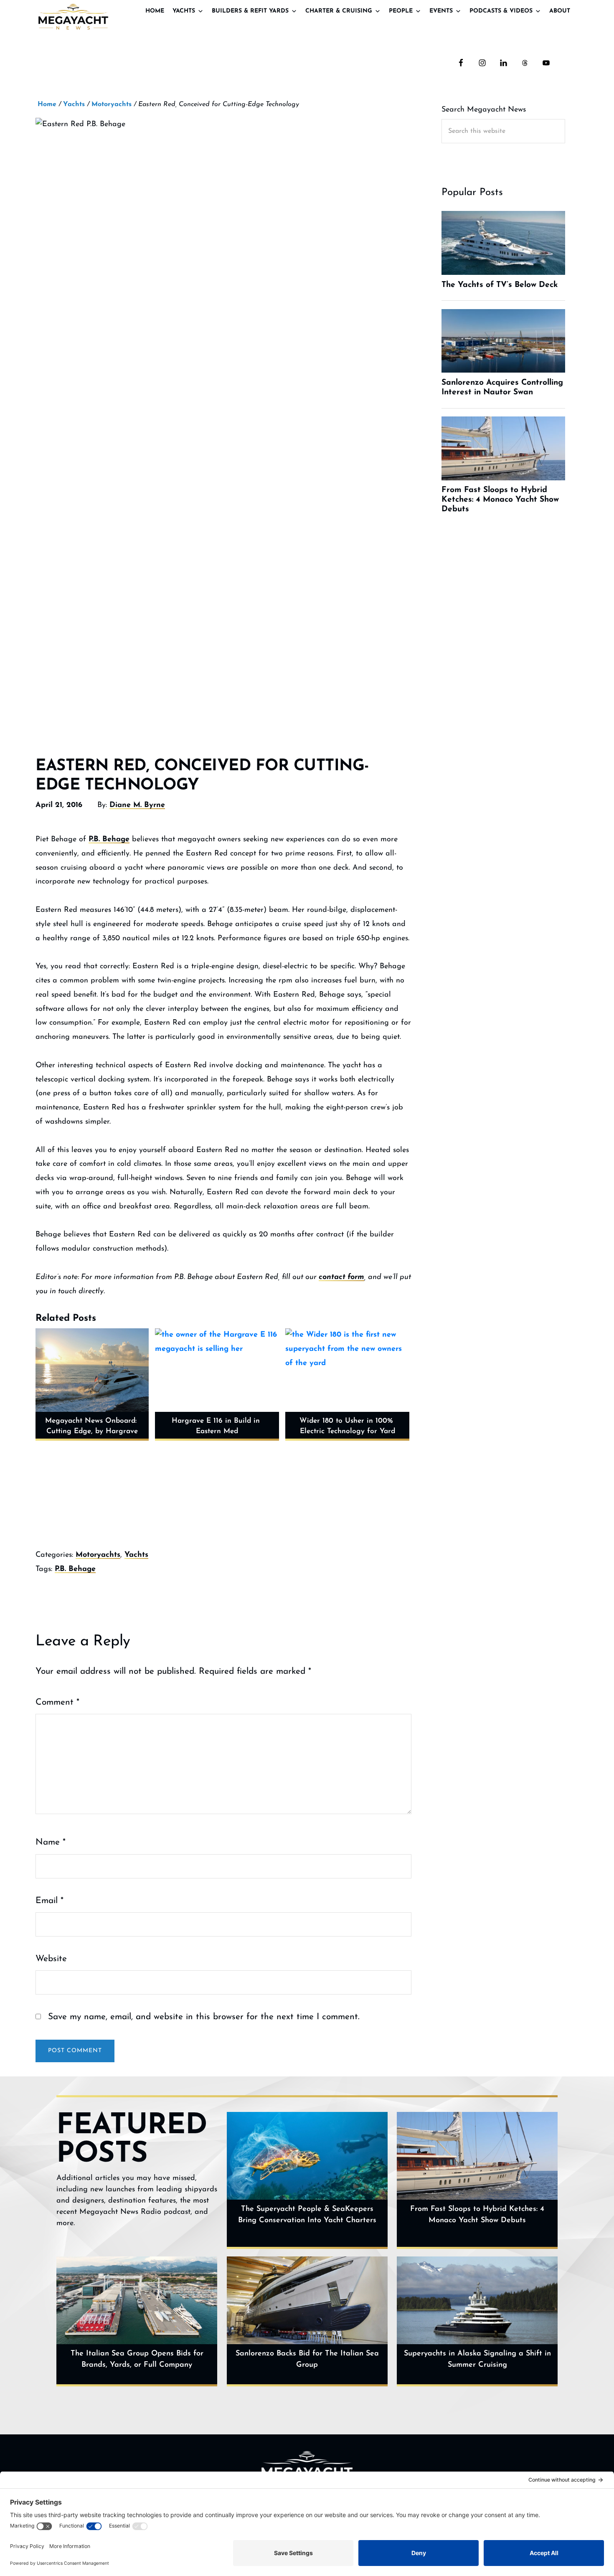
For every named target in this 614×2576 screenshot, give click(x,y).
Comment (57, 1702)
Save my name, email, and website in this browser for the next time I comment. (204, 2017)
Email (49, 1901)
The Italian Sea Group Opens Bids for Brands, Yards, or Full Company (137, 2359)
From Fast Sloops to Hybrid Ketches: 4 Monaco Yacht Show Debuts (477, 2215)
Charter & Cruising (339, 11)
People (401, 11)
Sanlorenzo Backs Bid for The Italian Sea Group (307, 2359)
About (560, 11)
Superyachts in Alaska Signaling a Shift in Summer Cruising (477, 2359)
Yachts (184, 11)
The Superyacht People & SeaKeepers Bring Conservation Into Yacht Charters (307, 2215)
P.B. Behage (109, 840)
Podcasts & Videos (501, 11)
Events (441, 11)
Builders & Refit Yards (250, 11)
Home (155, 11)
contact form (341, 1277)
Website (51, 1959)
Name (51, 1842)
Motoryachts (98, 1555)
